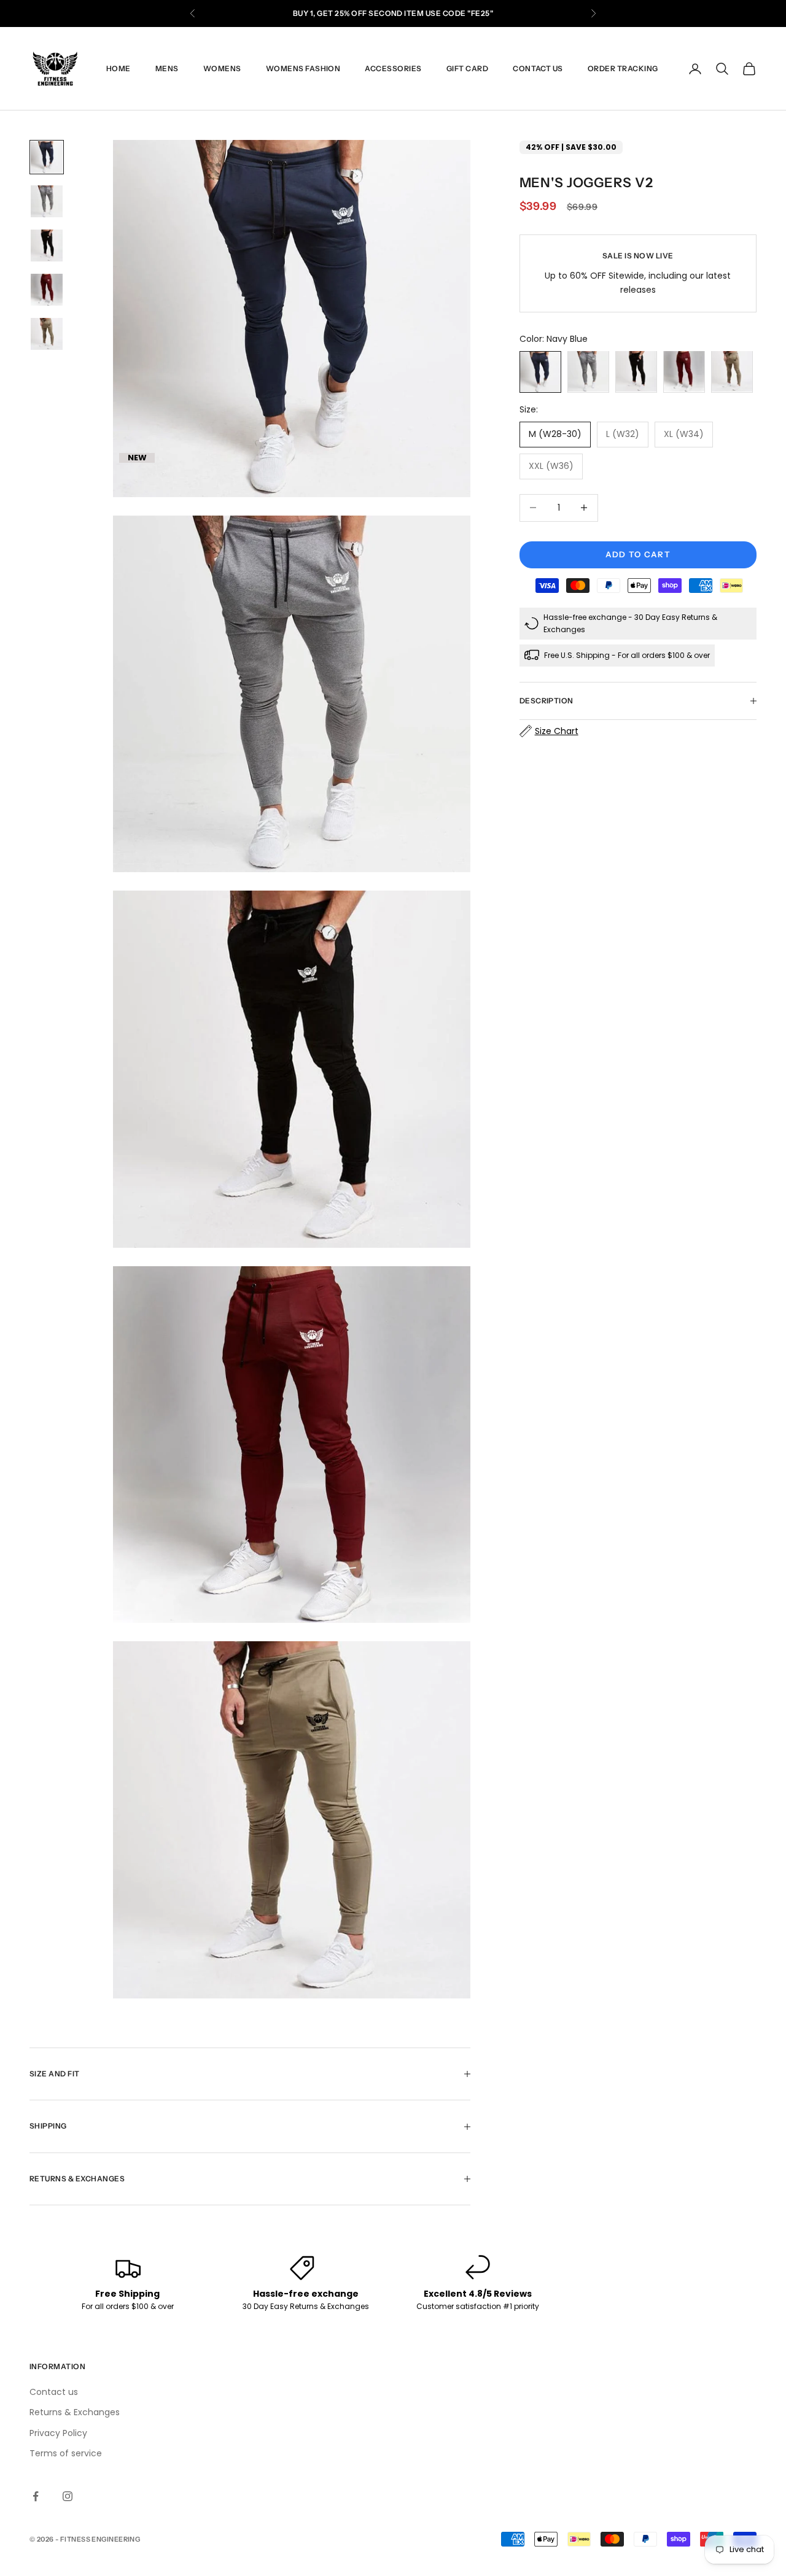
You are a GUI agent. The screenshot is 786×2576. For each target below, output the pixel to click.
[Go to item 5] (47, 334)
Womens (222, 68)
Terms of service (66, 2453)
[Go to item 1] (47, 157)
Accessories (393, 68)
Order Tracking (623, 68)
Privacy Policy (58, 2433)
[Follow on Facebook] (36, 2496)
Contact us (538, 68)
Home (119, 68)
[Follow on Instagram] (68, 2496)
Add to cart (638, 554)
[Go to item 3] (47, 246)
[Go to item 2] (47, 201)
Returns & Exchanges (75, 2412)
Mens (167, 68)
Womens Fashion (303, 68)
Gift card (467, 68)
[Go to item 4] (47, 290)
